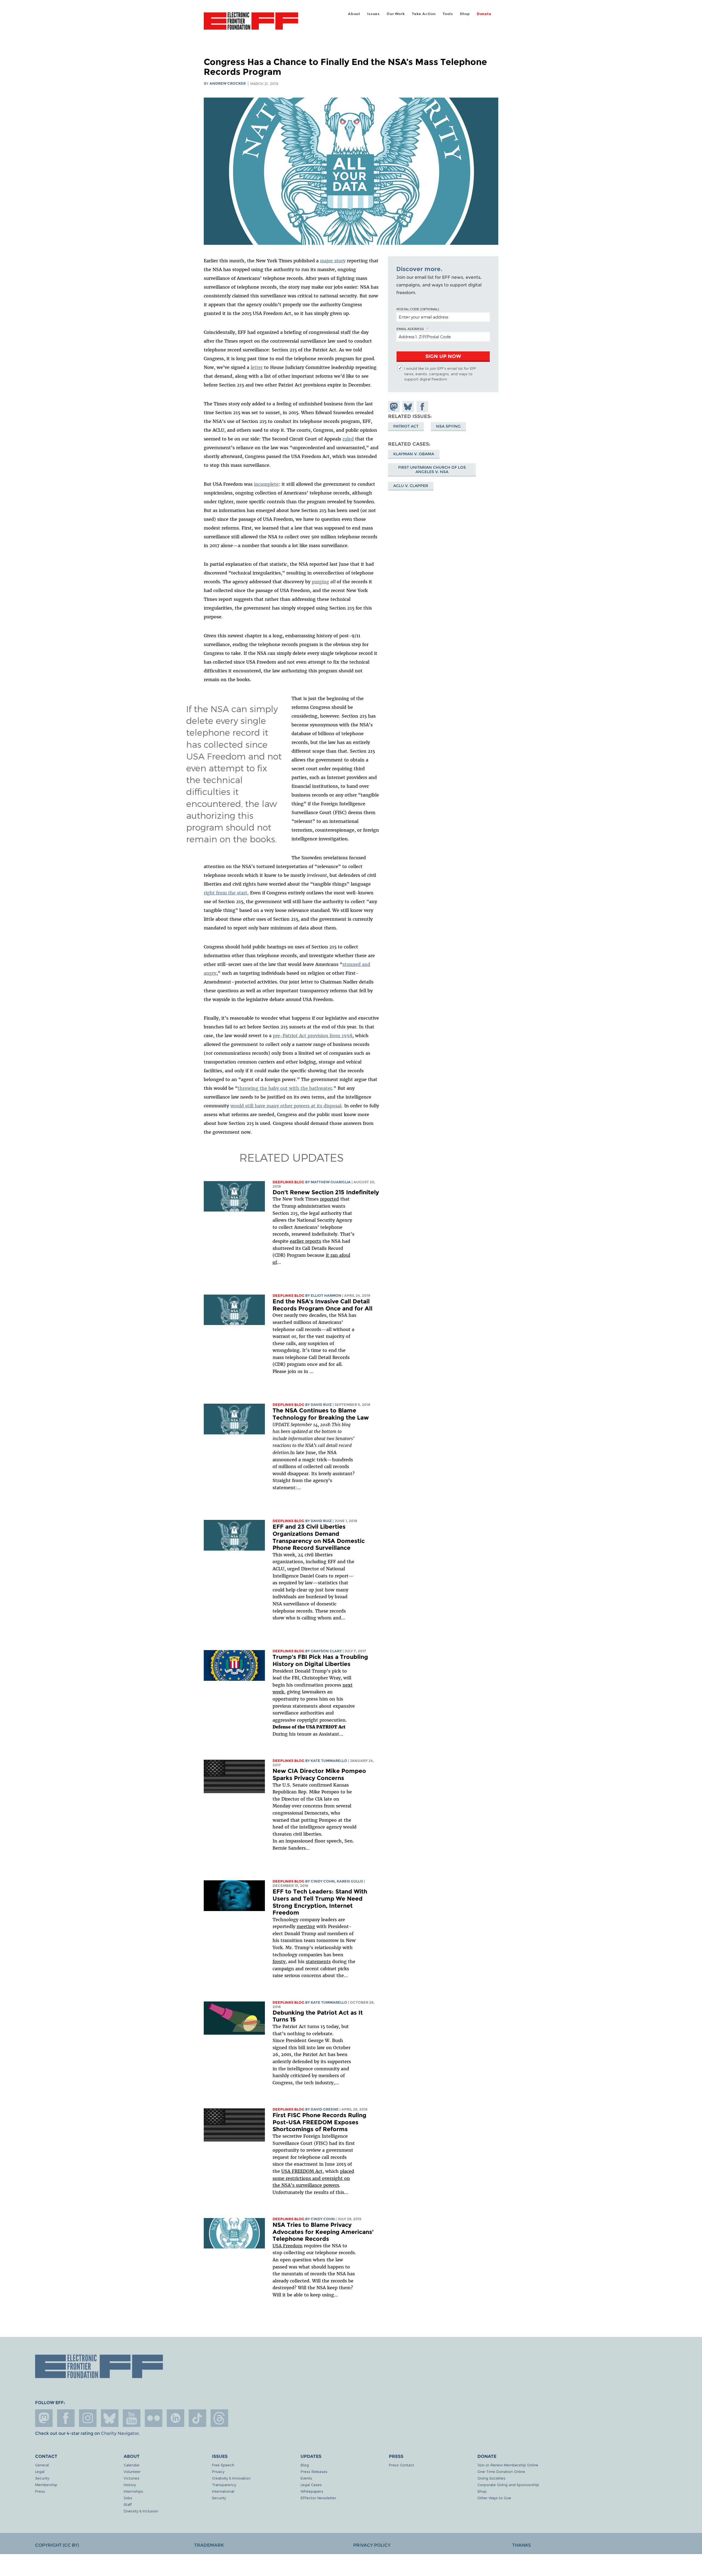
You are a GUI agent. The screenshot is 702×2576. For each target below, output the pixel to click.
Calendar (132, 2465)
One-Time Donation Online (501, 2471)
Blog (305, 2465)
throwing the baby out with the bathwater (285, 1088)
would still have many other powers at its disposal (286, 1106)
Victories (131, 2478)
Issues (373, 14)
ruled (348, 439)
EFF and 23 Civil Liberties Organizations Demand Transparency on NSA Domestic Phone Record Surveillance (319, 1537)
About (354, 14)
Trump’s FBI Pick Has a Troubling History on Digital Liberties (320, 1660)
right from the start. (226, 893)
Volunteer (132, 2471)
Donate (484, 14)
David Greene (325, 2109)
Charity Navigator (120, 2433)
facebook (66, 2418)
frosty (279, 1961)
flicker (154, 2418)
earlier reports (305, 1241)
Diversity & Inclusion (141, 2511)
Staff (128, 2504)
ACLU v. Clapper (411, 486)
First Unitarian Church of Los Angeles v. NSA (432, 470)
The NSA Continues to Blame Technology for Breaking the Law (321, 1414)
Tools (448, 14)
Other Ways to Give (494, 2498)
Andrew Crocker (228, 83)
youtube (132, 2418)
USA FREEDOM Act (302, 2171)
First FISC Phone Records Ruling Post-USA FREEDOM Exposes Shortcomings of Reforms (319, 2122)
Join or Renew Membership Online (508, 2465)
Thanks (522, 2545)
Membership (46, 2485)
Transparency (224, 2485)
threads (219, 2418)
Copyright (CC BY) (57, 2545)
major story (333, 261)
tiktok (197, 2418)
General (42, 2465)
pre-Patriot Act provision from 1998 (313, 1036)
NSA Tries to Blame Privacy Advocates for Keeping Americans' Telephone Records (323, 2232)
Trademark (209, 2545)
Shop (465, 14)
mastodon (44, 2418)
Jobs (128, 2498)
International (223, 2491)
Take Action (424, 14)
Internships (133, 2491)
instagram (88, 2418)
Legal (40, 2471)
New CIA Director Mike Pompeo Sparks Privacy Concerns (319, 1774)
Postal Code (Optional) (418, 309)
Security (42, 2478)
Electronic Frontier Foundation (251, 24)
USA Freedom (288, 2246)
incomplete (266, 484)
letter (257, 367)
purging (320, 582)
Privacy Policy (372, 2545)
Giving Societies (491, 2478)
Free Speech (223, 2465)
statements (318, 1961)
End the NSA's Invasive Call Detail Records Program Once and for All (322, 1305)
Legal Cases (311, 2485)
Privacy (218, 2471)
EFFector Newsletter (318, 2498)
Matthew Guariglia (331, 1182)
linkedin (175, 2418)
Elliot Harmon (326, 1296)
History (130, 2485)
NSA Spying (448, 426)
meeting (306, 1926)
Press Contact (401, 2465)
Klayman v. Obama (414, 454)
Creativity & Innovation (231, 2478)
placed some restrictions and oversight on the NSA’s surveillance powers (313, 2178)
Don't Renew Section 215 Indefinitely (326, 1192)
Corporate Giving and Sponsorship (508, 2485)
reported (329, 1199)
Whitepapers (312, 2491)
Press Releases (314, 2471)
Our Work (396, 14)
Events (306, 2478)
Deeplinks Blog (288, 1182)
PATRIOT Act (406, 426)
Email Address (410, 329)
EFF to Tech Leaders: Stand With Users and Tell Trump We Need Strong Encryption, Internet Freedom (320, 1902)
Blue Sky (110, 2418)
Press (40, 2491)
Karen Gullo (350, 1881)
